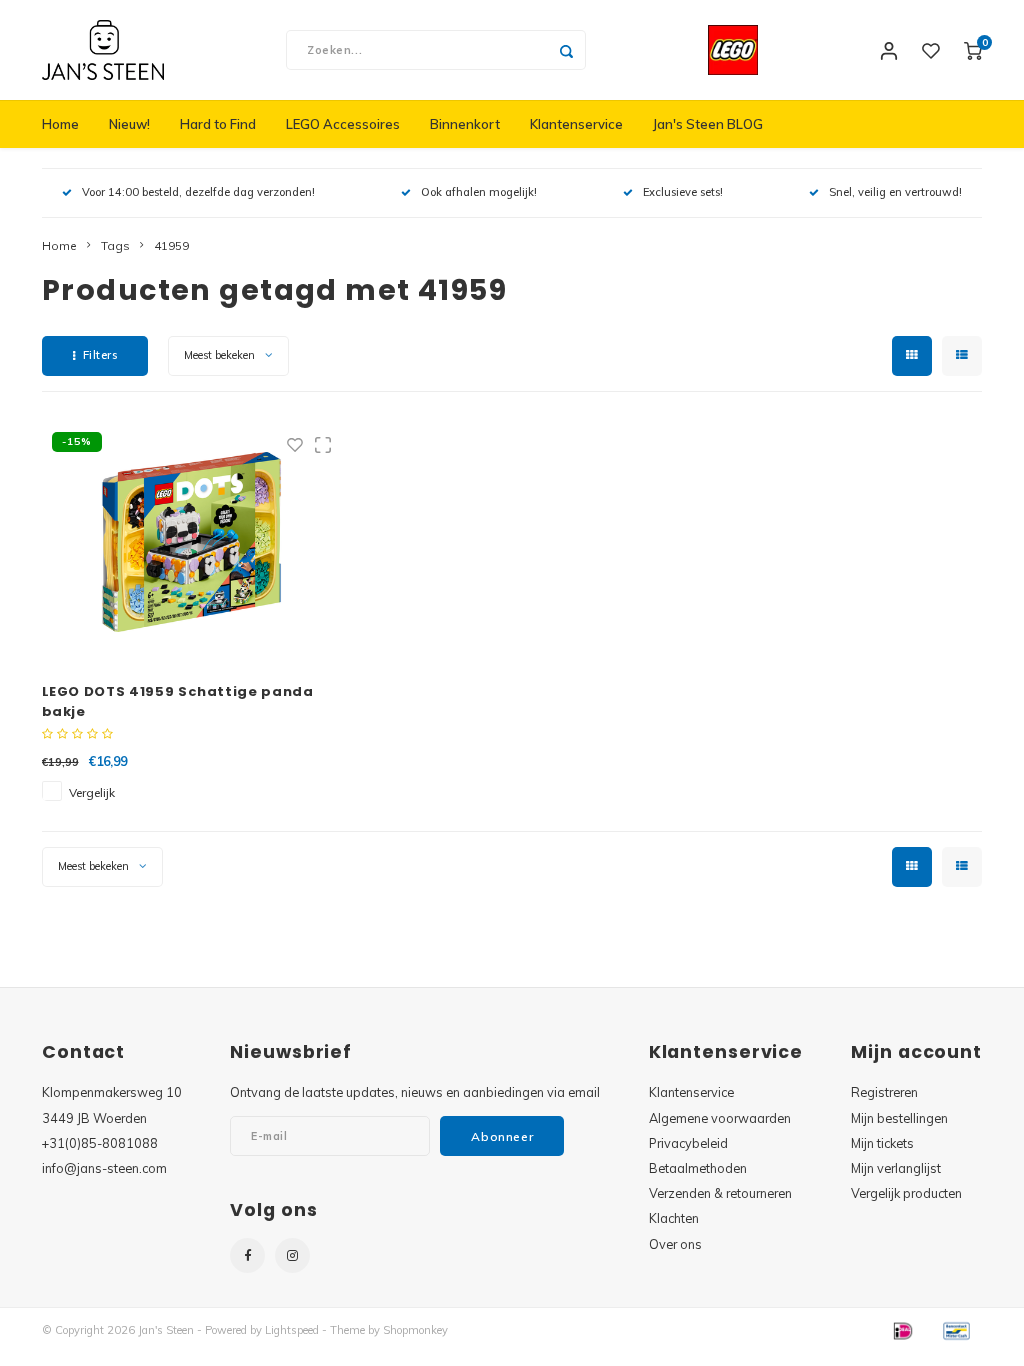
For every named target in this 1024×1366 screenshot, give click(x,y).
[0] (973, 50)
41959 (171, 245)
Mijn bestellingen (899, 1118)
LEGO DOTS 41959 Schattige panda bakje (178, 701)
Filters (100, 355)
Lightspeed (292, 1330)
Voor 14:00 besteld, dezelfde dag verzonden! (198, 192)
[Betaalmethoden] (902, 1329)
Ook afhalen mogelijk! (479, 192)
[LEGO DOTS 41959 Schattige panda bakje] (192, 542)
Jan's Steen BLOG (708, 124)
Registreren (884, 1092)
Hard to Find (218, 124)
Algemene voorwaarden (720, 1118)
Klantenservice (576, 124)
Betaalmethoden (698, 1168)
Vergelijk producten (906, 1193)
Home (60, 124)
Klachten (674, 1218)
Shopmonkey (415, 1330)
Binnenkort (465, 124)
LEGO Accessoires (343, 124)
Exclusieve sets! (683, 192)
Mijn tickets (882, 1143)
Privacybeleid (688, 1143)
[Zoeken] (566, 50)
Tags (115, 245)
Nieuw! (129, 124)
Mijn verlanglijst (896, 1168)
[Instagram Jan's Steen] (292, 1255)
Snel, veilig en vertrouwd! (895, 192)
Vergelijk (92, 792)
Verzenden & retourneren (720, 1193)
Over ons (675, 1244)
